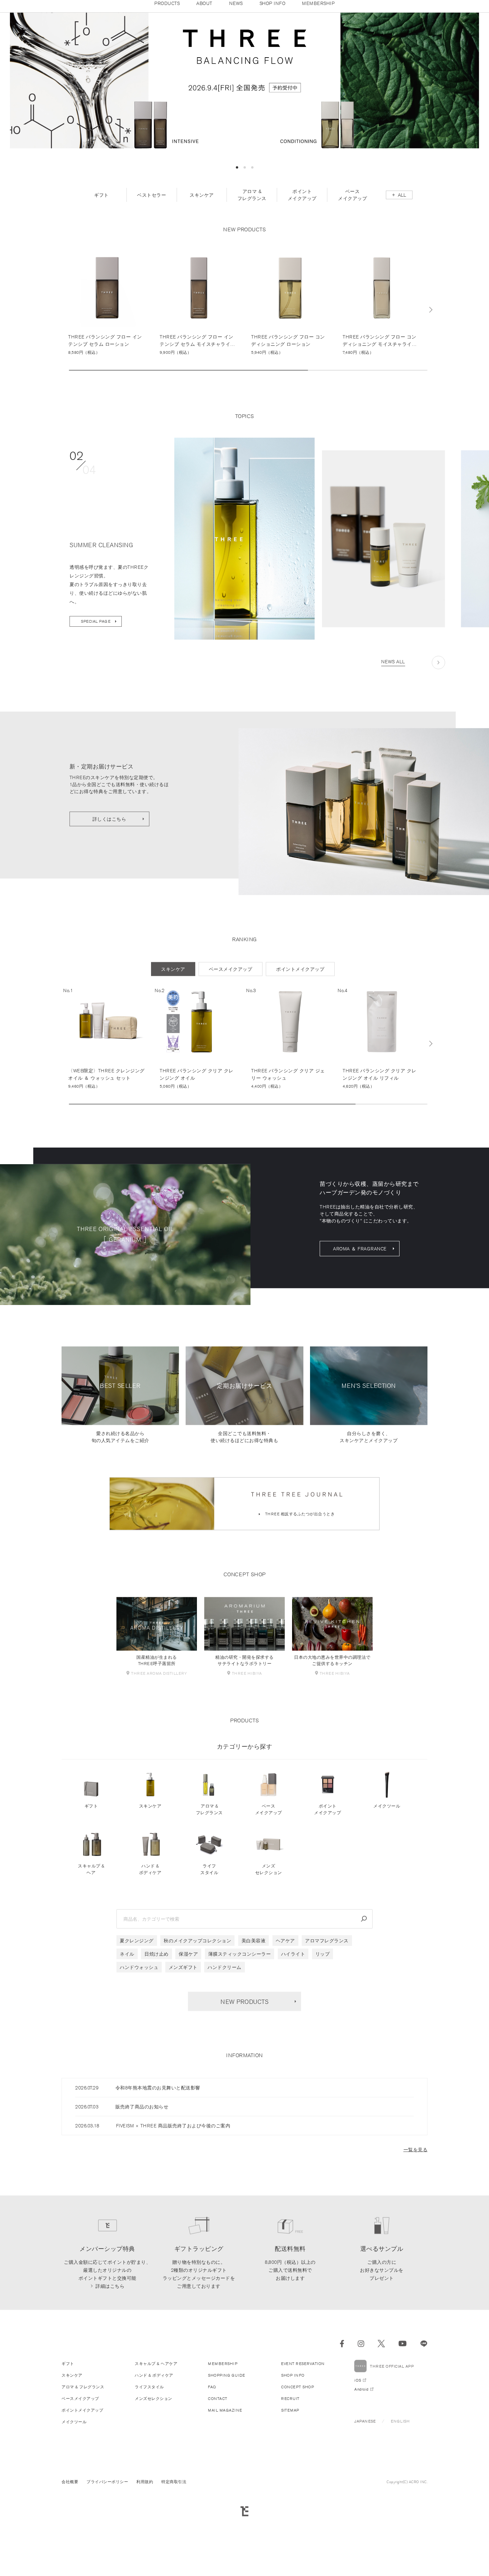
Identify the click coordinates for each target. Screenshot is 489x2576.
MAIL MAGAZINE (225, 2478)
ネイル (127, 2022)
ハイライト (293, 2022)
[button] (237, 235)
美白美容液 (254, 2009)
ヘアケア (285, 2009)
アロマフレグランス (327, 2009)
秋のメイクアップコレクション (197, 2009)
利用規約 (145, 2550)
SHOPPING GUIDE (226, 2443)
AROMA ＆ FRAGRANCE (360, 1317)
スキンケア (150, 1874)
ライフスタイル (209, 1937)
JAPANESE (365, 2489)
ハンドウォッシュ (139, 2035)
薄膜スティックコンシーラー (240, 2022)
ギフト (91, 1874)
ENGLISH (400, 2489)
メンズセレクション (269, 1937)
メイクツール (387, 1874)
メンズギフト (183, 2035)
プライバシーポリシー (107, 2550)
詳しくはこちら (109, 887)
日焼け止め (157, 2022)
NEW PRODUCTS (244, 2069)
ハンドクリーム (225, 2035)
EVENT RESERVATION (303, 2431)
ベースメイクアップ (269, 1877)
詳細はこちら (110, 2354)
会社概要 (70, 2550)
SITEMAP (290, 2478)
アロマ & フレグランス (209, 1877)
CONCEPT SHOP (298, 2455)
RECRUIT (290, 2466)
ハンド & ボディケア (150, 1937)
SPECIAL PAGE (96, 689)
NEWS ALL (393, 730)
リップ (323, 2022)
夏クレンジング (137, 2009)
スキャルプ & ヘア (91, 1937)
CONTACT (218, 2466)
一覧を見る (416, 2218)
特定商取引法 (174, 2550)
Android (361, 2457)
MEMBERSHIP (223, 2431)
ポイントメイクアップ (327, 1877)
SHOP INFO (293, 2443)
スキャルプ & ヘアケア (156, 2431)
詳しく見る (107, 370)
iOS (358, 2448)
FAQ (212, 2455)
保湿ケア (188, 2022)
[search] (364, 1987)
